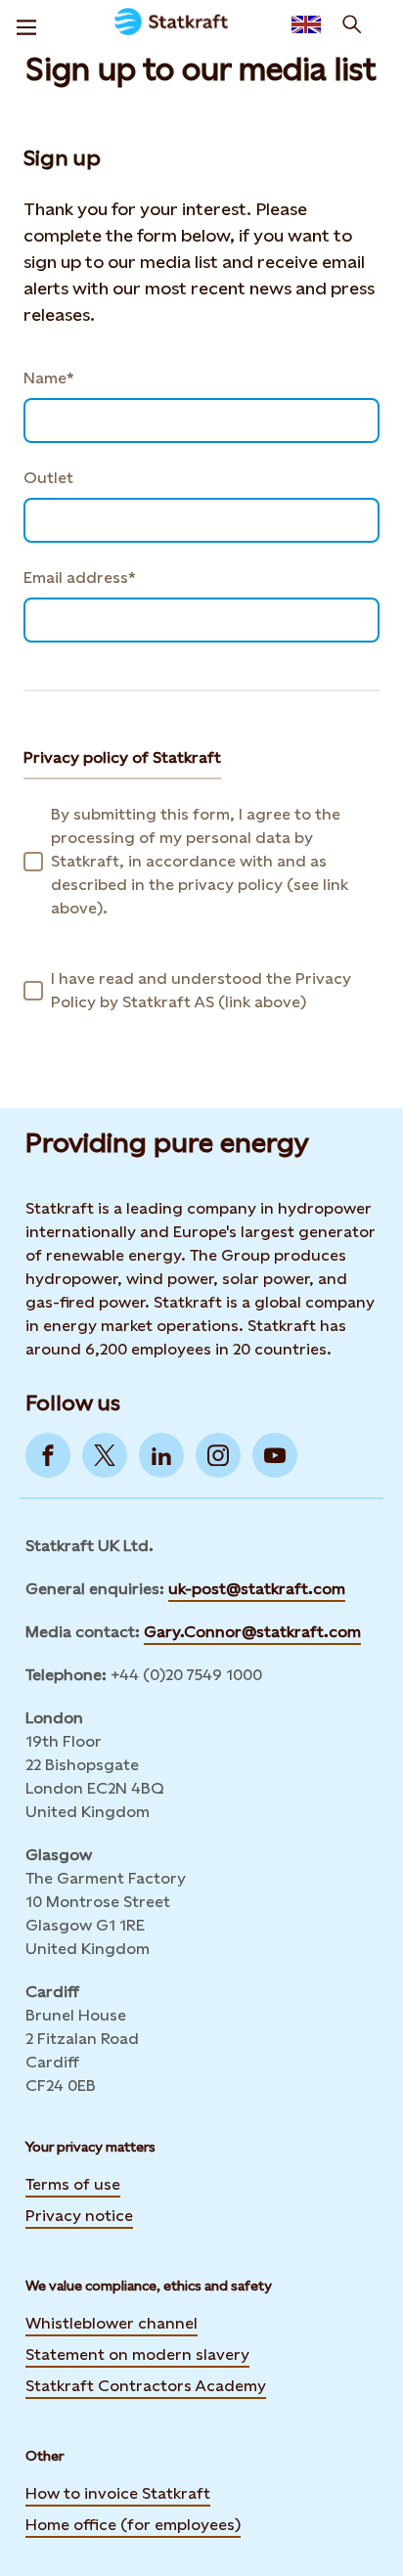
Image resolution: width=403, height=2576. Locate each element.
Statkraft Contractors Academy (146, 2386)
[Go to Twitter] (105, 1455)
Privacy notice (79, 2216)
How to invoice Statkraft (118, 2493)
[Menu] (26, 24)
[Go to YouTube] (275, 1455)
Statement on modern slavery (137, 2354)
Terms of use (73, 2184)
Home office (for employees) (133, 2525)
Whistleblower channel (112, 2323)
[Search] (352, 24)
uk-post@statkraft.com (257, 1589)
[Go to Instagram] (218, 1455)
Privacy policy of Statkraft (122, 757)
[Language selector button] (306, 24)
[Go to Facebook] (48, 1455)
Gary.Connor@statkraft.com (252, 1632)
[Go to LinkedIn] (161, 1455)
